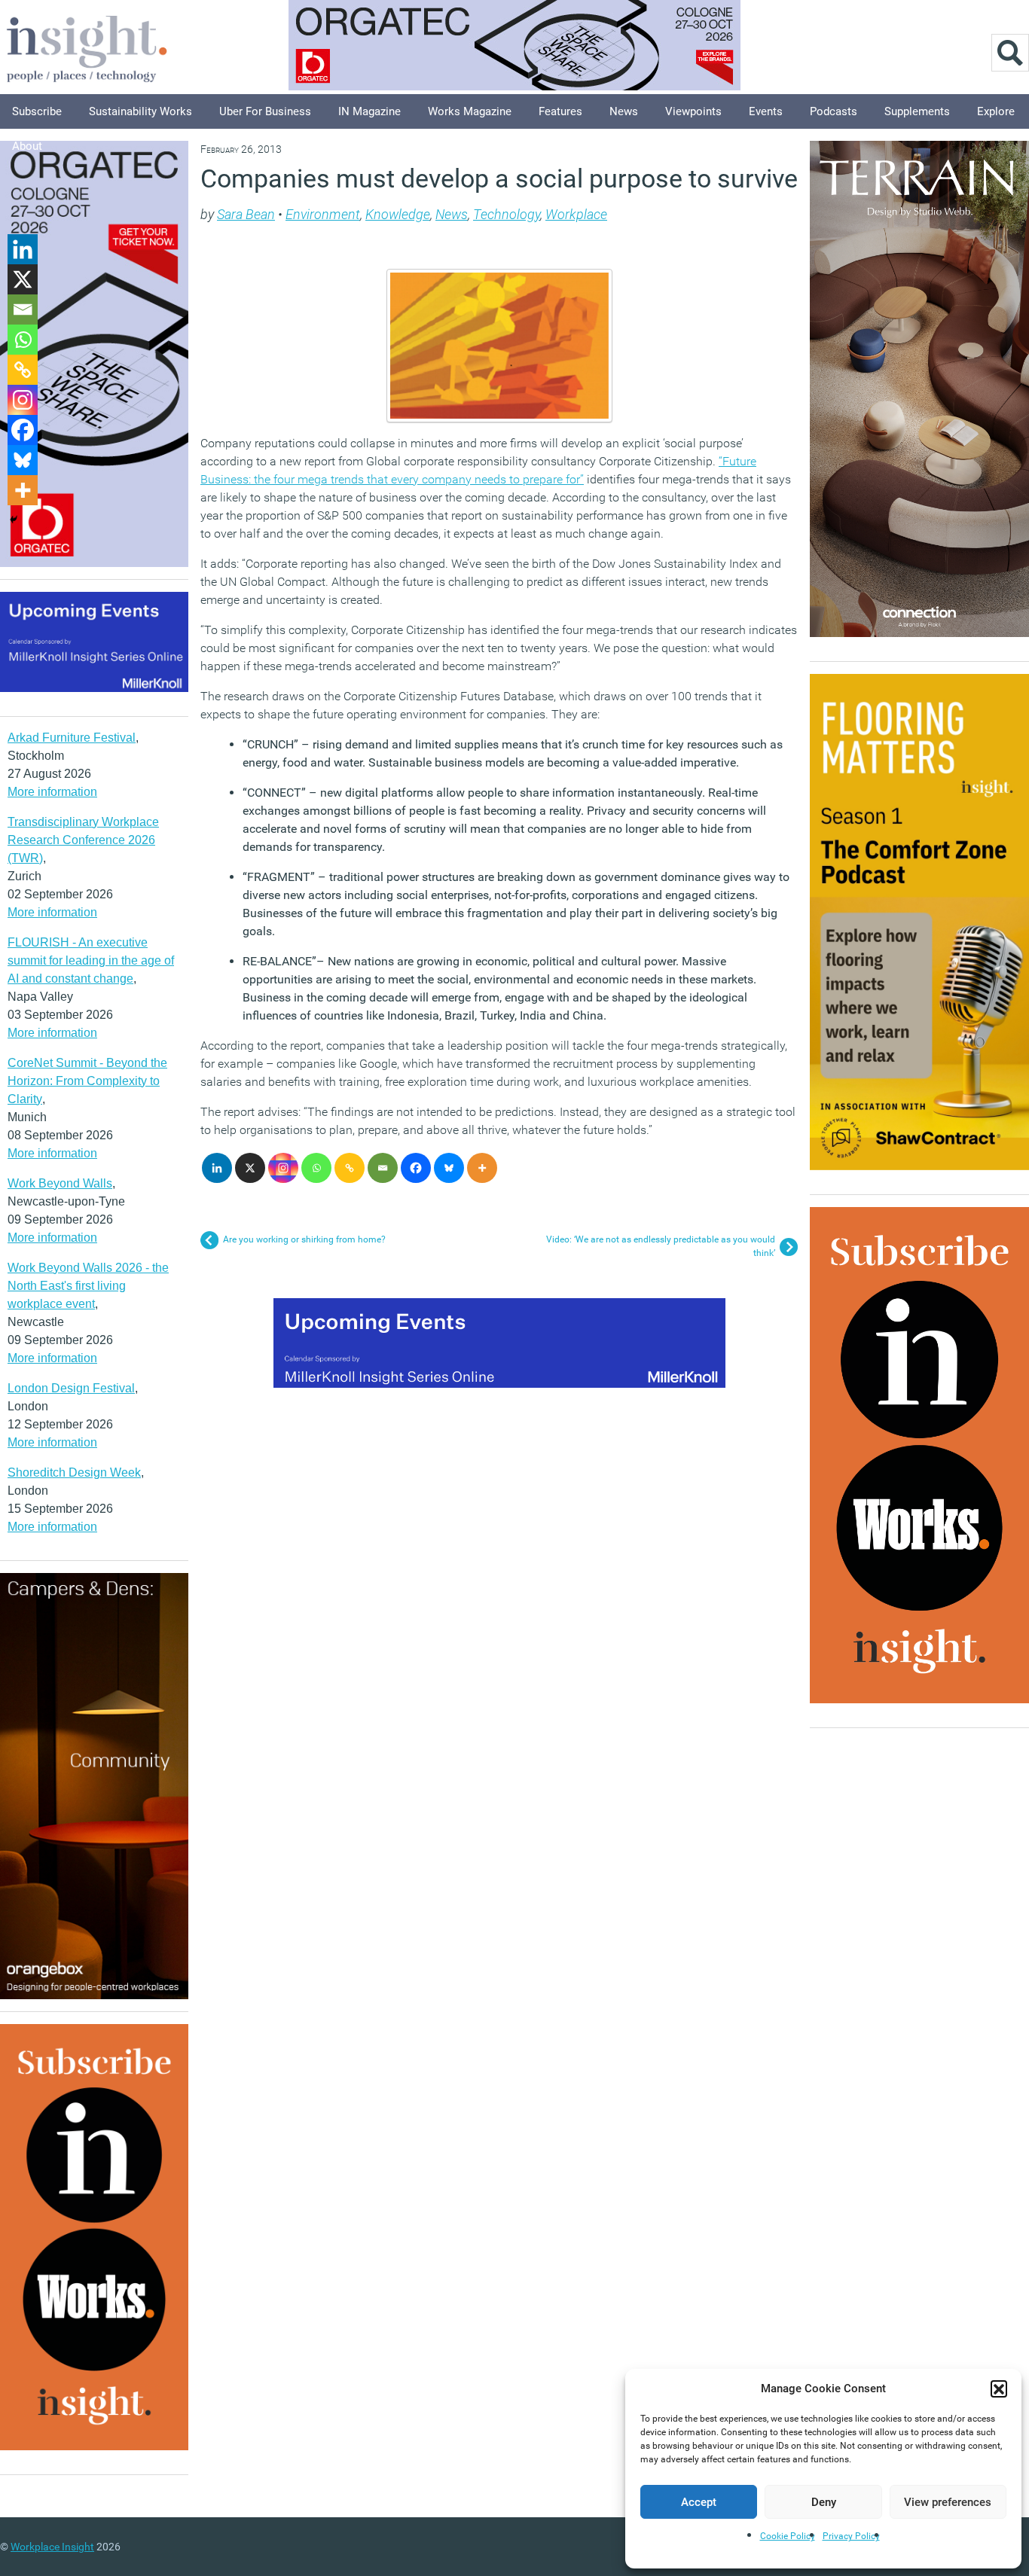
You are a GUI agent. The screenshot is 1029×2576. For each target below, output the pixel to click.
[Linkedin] (217, 1168)
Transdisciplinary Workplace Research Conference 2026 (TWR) (83, 840)
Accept (699, 2502)
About (27, 146)
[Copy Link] (350, 1168)
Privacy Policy (851, 2536)
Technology (507, 214)
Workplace (576, 214)
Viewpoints (693, 111)
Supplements (917, 111)
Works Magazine (470, 111)
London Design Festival (71, 1388)
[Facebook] (416, 1168)
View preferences (948, 2502)
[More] (482, 1168)
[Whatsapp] (316, 1168)
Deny (824, 2502)
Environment (323, 214)
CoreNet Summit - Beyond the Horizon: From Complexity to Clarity (87, 1081)
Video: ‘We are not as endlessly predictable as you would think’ (661, 1246)
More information (52, 792)
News (624, 111)
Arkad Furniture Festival (72, 738)
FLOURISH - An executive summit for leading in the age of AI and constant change (91, 960)
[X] (250, 1168)
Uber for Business (265, 111)
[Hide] (14, 520)
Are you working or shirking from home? (304, 1239)
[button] (999, 2389)
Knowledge (398, 214)
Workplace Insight (52, 2547)
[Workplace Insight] (87, 47)
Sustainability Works (140, 111)
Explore (996, 111)
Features (560, 111)
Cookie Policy (788, 2536)
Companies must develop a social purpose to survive (499, 178)
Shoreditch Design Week (74, 1472)
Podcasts (834, 111)
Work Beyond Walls (60, 1183)
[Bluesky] (449, 1168)
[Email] (383, 1168)
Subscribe (37, 111)
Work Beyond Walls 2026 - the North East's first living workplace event (88, 1286)
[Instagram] (283, 1168)
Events (766, 111)
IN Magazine (369, 111)
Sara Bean (246, 214)
